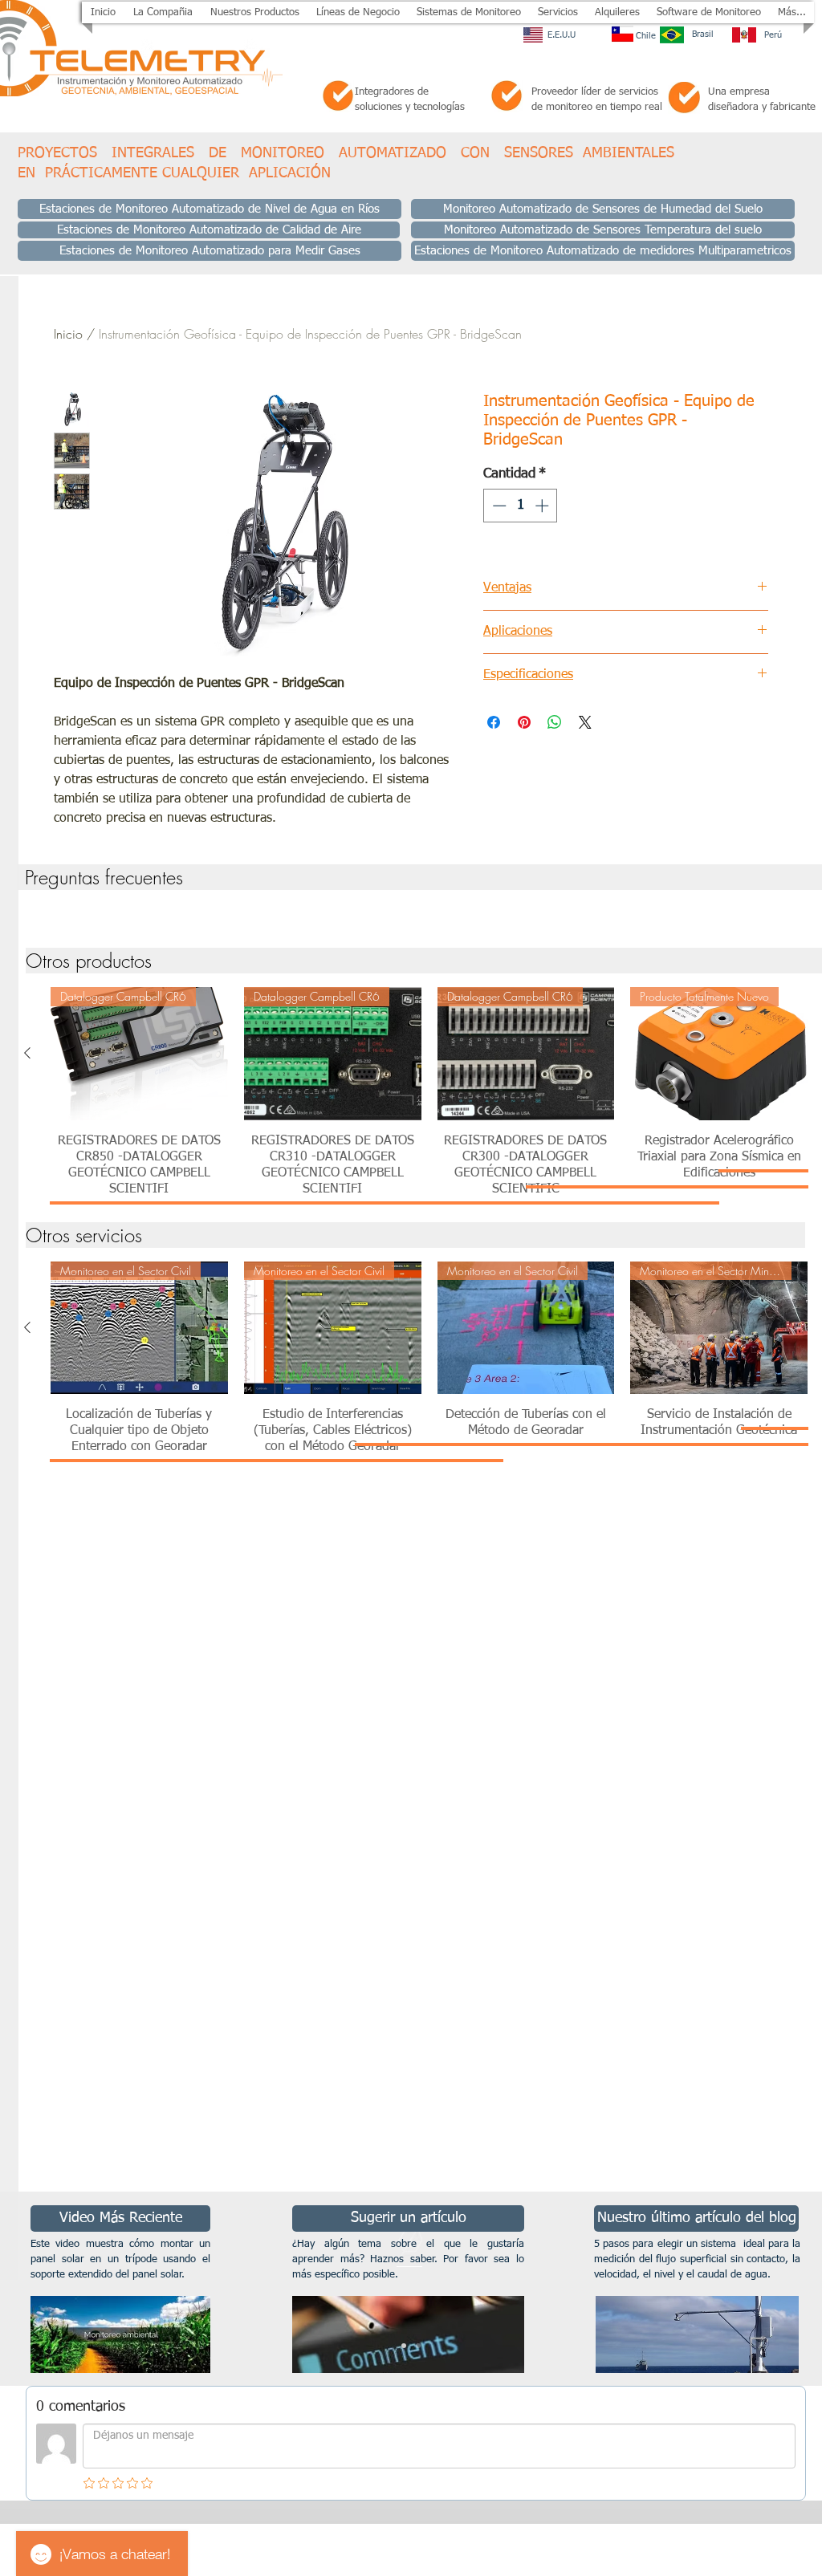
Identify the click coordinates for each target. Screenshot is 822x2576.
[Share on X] (585, 722)
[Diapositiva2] (418, 2346)
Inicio (68, 334)
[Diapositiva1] (404, 2346)
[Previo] (90, 2289)
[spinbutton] (521, 506)
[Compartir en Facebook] (494, 722)
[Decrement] (498, 506)
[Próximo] (732, 2289)
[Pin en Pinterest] (524, 722)
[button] (254, 12)
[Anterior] (27, 1053)
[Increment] (543, 506)
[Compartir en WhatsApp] (555, 722)
